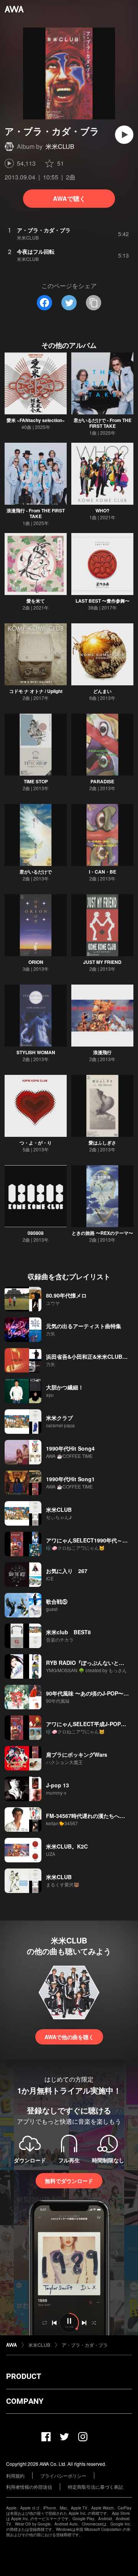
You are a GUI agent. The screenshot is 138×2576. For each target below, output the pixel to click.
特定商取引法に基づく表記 (95, 2487)
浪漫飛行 (102, 1052)
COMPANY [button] (25, 2401)
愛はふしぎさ (102, 1143)
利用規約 (15, 2476)
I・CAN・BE (103, 872)
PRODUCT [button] (24, 2376)
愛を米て (36, 601)
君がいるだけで (36, 872)
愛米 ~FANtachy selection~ (36, 420)
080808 (36, 1233)
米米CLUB (60, 146)
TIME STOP (36, 781)
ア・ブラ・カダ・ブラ (85, 2345)
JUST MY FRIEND (102, 962)
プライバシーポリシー (63, 2476)
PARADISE (102, 781)
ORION (36, 962)
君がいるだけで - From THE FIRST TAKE (103, 423)
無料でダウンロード (69, 2181)
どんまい (102, 691)
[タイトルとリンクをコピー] (94, 303)
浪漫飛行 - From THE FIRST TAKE (36, 513)
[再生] (124, 135)
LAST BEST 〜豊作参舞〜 (103, 601)
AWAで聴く (69, 198)
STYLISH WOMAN (36, 1052)
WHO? (102, 510)
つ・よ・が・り (36, 1143)
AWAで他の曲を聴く (69, 2037)
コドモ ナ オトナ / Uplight (36, 691)
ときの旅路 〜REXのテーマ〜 (102, 1233)
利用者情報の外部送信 (29, 2487)
